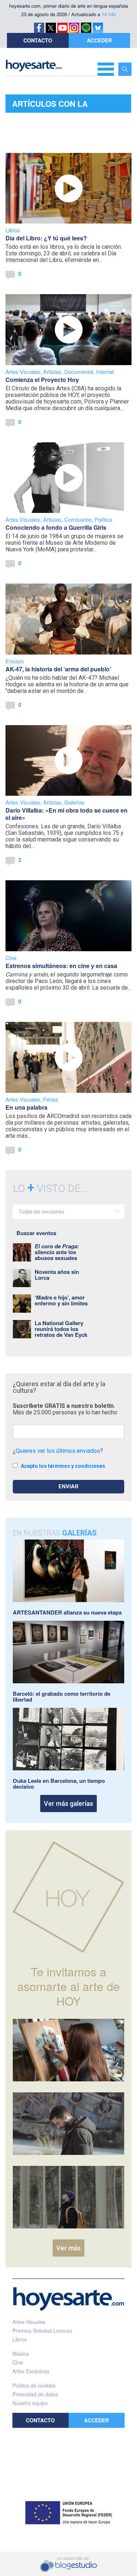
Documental (79, 372)
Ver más (68, 2248)
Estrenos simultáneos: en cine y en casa (61, 966)
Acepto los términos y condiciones (63, 1466)
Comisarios (78, 519)
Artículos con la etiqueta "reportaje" (59, 105)
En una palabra (26, 1107)
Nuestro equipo (30, 2403)
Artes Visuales (23, 372)
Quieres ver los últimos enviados (58, 1451)
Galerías (75, 802)
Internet (105, 372)
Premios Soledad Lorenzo (42, 2331)
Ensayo (15, 661)
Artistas (52, 372)
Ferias (51, 1099)
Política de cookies (34, 2385)
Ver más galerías (68, 1803)
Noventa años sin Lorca (57, 1275)
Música (21, 2354)
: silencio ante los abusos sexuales (57, 1252)
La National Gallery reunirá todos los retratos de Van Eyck (61, 1329)
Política (103, 519)
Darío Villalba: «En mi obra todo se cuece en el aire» (66, 814)
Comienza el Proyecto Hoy (42, 380)
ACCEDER (99, 40)
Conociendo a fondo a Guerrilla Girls (56, 527)
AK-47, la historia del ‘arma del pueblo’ (58, 669)
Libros (13, 230)
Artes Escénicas (31, 2371)
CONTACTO (38, 40)
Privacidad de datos (35, 2394)
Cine (11, 958)
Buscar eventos (36, 1233)
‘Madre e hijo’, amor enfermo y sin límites (61, 1300)
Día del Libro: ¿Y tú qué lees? (46, 238)
